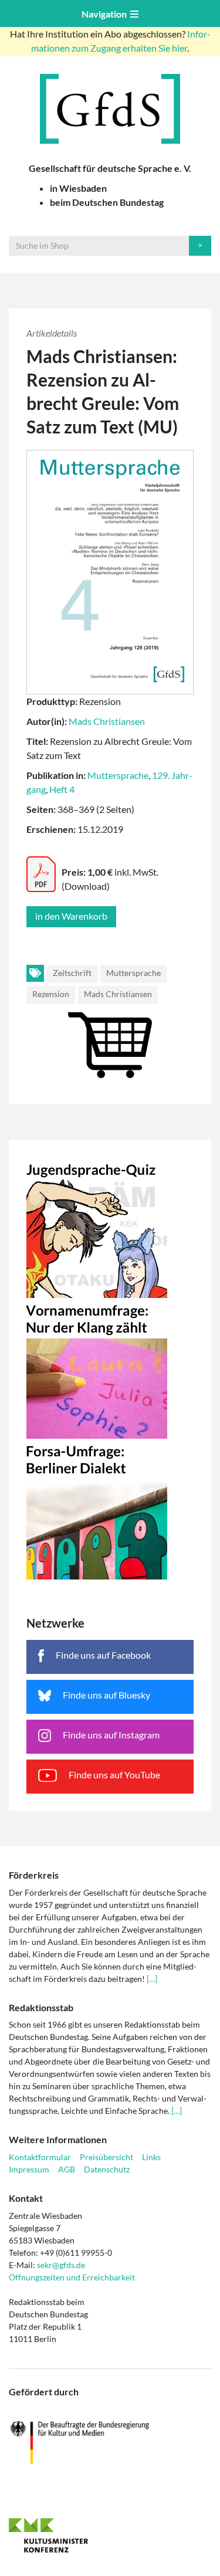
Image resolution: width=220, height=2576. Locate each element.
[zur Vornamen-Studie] (110, 1368)
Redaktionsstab (41, 2007)
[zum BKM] (110, 2443)
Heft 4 (62, 789)
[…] (152, 1979)
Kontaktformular (40, 2157)
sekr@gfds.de (61, 2265)
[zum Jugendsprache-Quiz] (110, 1228)
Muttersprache (118, 775)
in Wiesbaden (78, 188)
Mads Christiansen (107, 721)
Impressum (29, 2169)
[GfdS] (110, 109)
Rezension (51, 994)
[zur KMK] (110, 2535)
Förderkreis (34, 1875)
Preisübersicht (106, 2157)
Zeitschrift (72, 973)
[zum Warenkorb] (110, 1021)
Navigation (106, 14)
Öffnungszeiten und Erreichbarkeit (72, 2277)
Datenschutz (107, 2169)
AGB (67, 2169)
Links (151, 2157)
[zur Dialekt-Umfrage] (110, 1509)
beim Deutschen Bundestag (107, 202)
